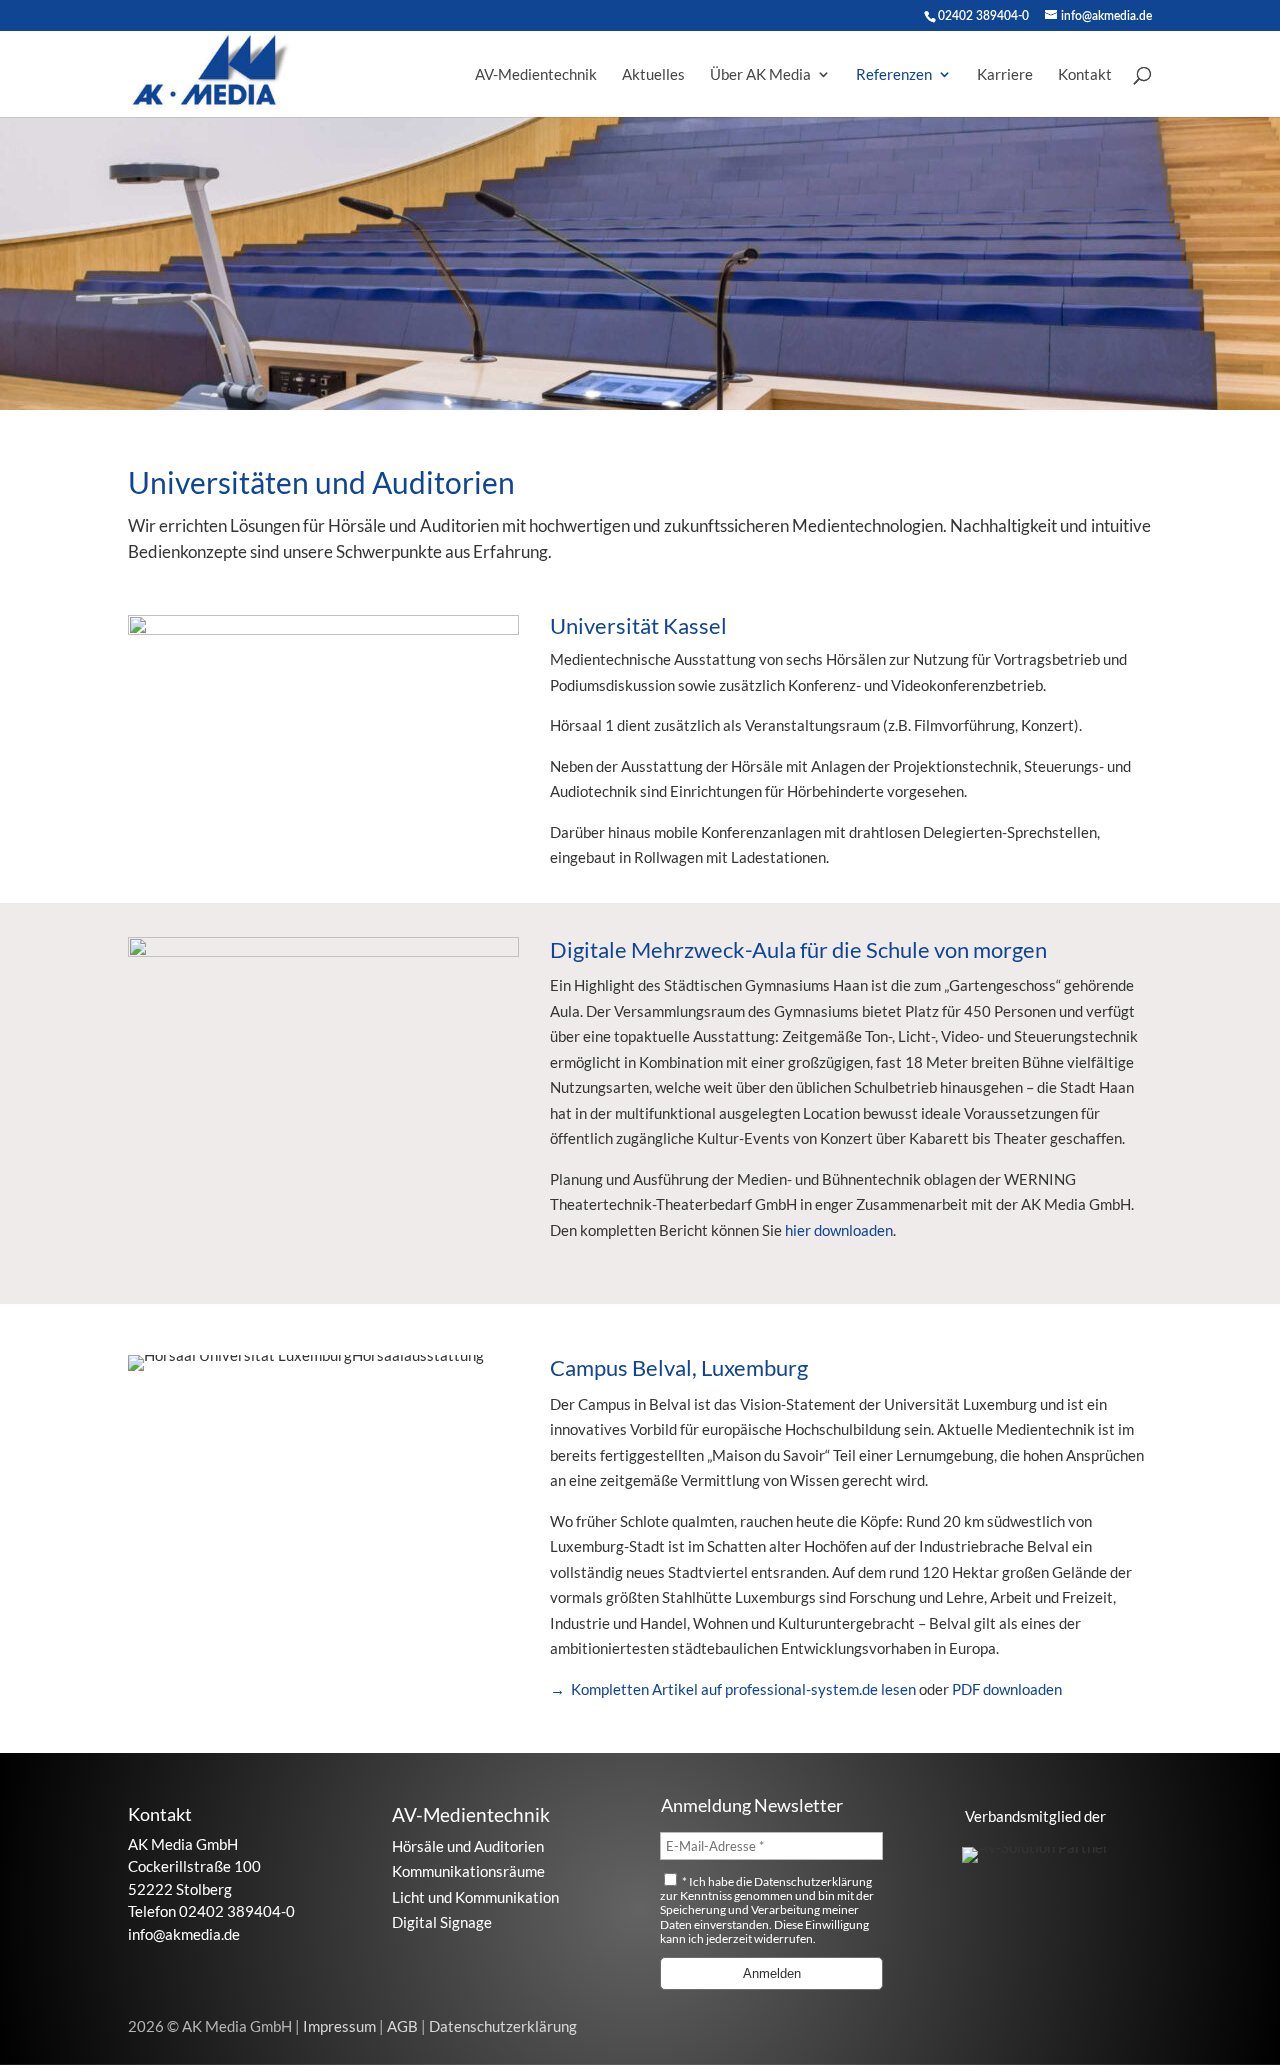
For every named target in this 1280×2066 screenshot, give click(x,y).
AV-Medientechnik (536, 75)
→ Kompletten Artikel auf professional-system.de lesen (734, 1689)
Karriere (1005, 75)
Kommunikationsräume (468, 1871)
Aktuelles (653, 75)
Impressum (341, 2026)
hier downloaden (839, 1230)
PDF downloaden (1007, 1689)
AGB (404, 2026)
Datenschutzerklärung (813, 1881)
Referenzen (894, 75)
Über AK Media (760, 75)
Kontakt (1085, 75)
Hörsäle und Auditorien (468, 1846)
